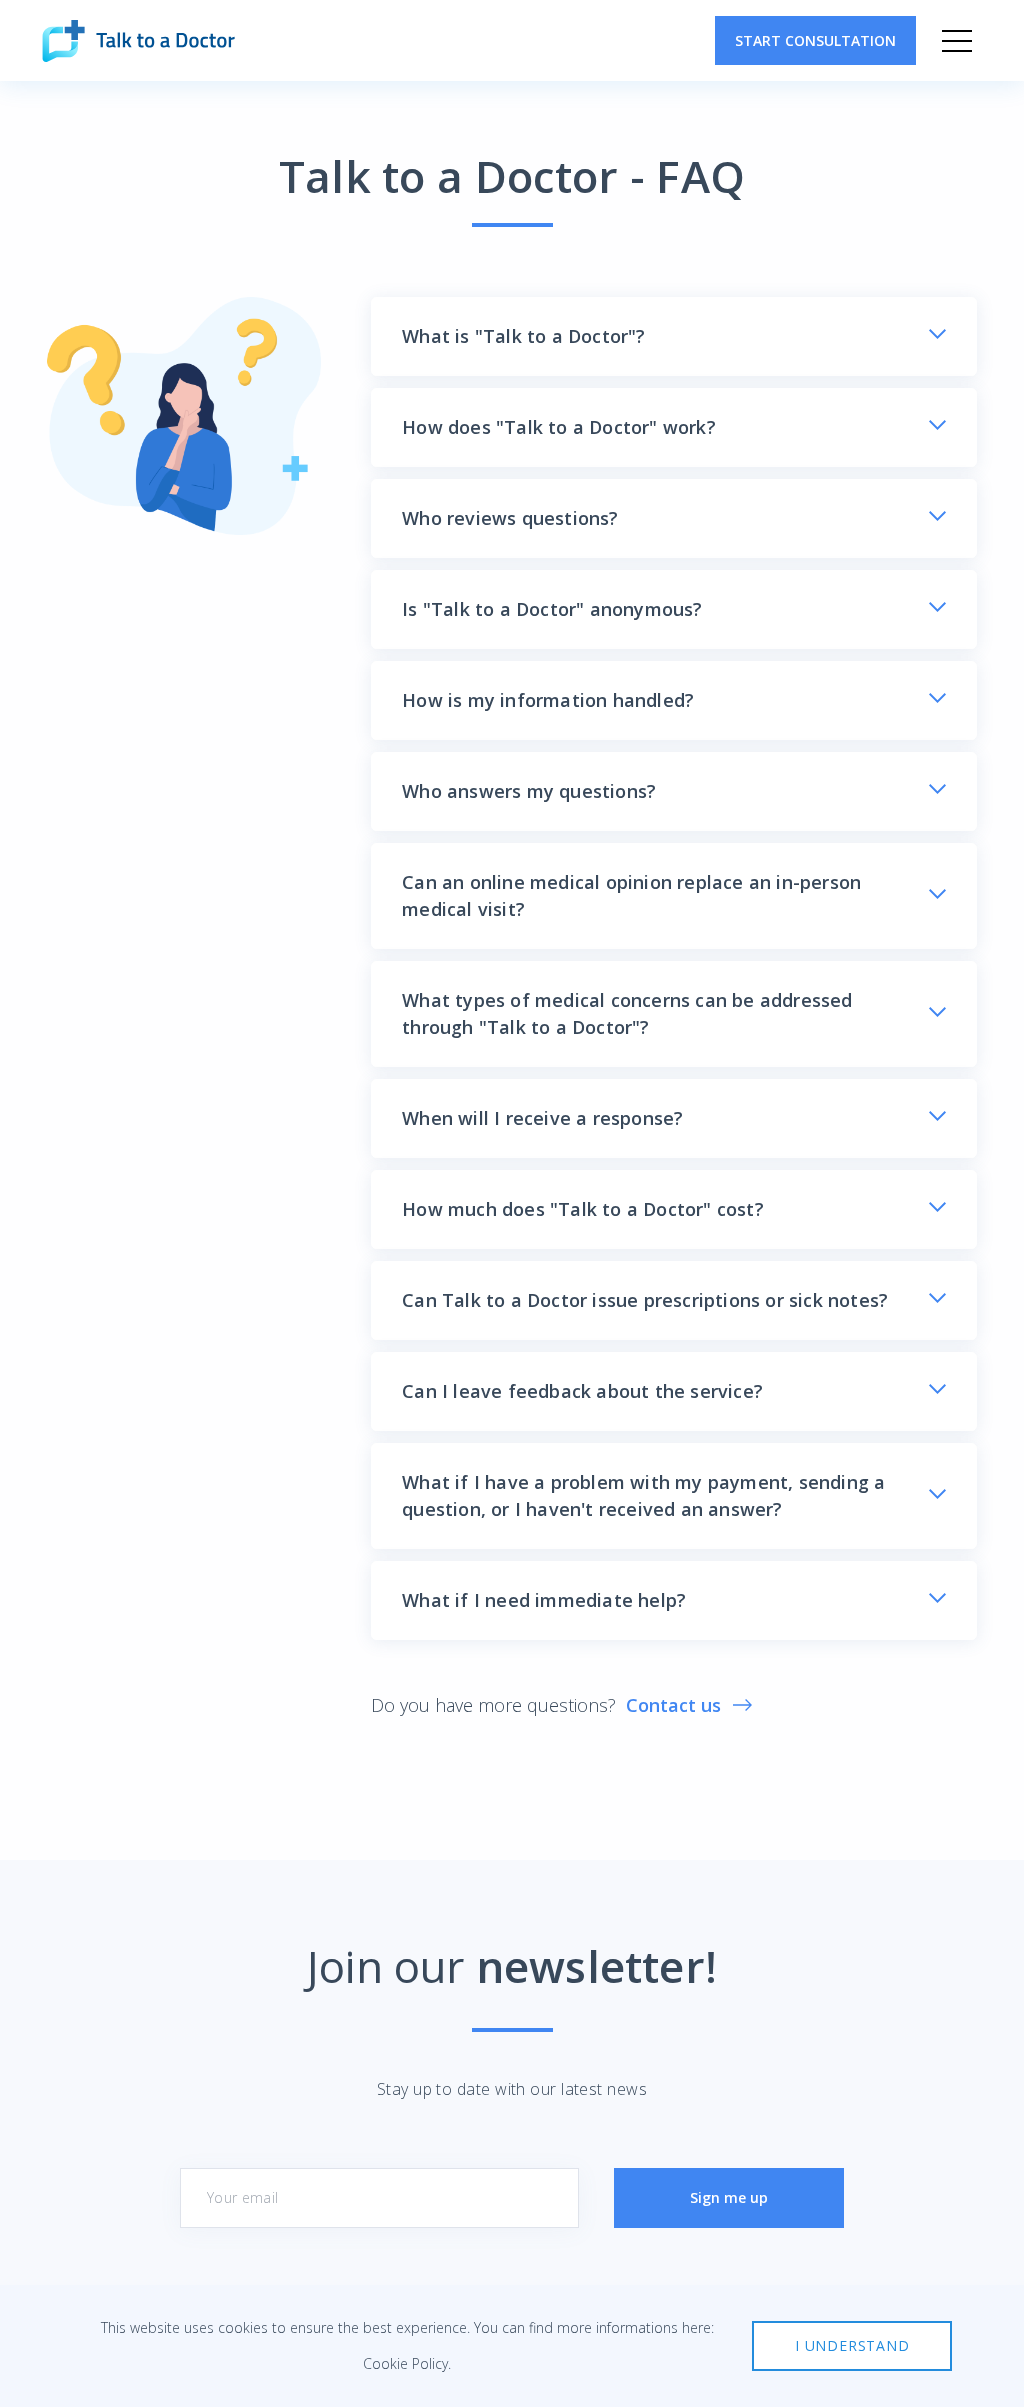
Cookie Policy (405, 2363)
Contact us (673, 1705)
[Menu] (957, 41)
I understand (852, 2345)
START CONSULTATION (815, 40)
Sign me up (729, 2197)
